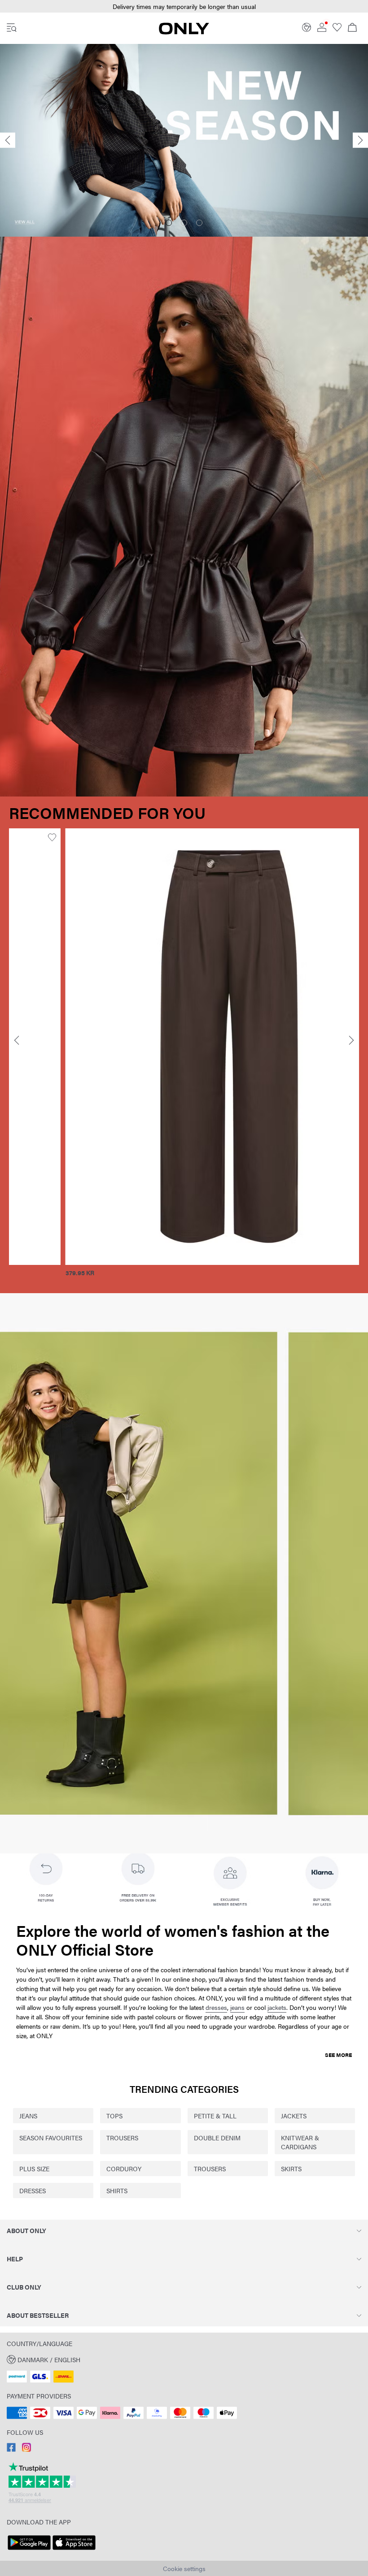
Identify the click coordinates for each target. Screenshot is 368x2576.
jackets (277, 2007)
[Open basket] (352, 28)
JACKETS (294, 2116)
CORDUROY (124, 2169)
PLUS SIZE (34, 2169)
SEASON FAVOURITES (51, 2138)
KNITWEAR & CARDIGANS (300, 2142)
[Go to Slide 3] (199, 223)
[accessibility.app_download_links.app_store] (74, 2550)
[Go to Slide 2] (184, 223)
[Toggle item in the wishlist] (328, 838)
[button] (173, 1046)
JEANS (28, 2116)
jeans (237, 2007)
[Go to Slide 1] (169, 223)
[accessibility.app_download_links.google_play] (29, 2550)
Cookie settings (184, 2568)
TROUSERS (122, 2138)
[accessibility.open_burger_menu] (12, 28)
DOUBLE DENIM (217, 2138)
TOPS (114, 2116)
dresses (216, 2007)
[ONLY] (184, 32)
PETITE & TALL (215, 2116)
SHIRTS (117, 2191)
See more (338, 2055)
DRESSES (33, 2191)
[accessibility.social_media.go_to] (11, 2449)
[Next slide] (360, 141)
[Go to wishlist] (337, 29)
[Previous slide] (8, 141)
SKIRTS (291, 2169)
